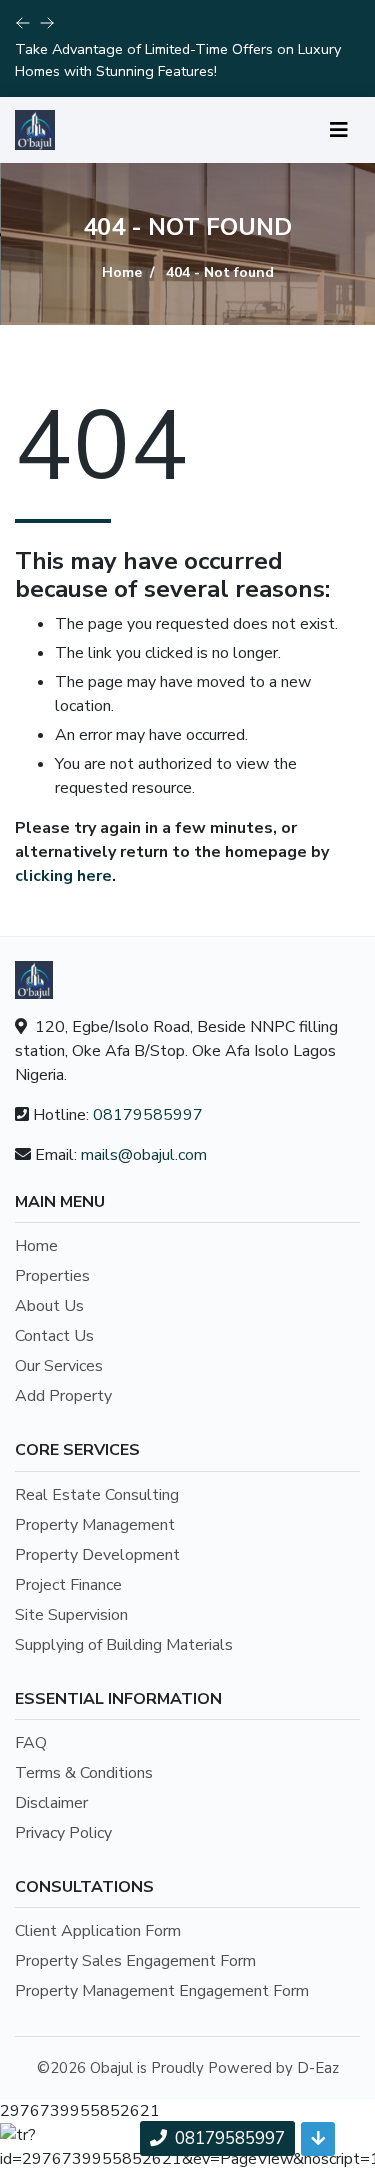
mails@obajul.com (144, 1155)
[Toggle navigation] (339, 130)
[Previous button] (47, 23)
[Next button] (23, 23)
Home (122, 272)
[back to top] (318, 2139)
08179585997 (148, 1115)
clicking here (63, 876)
